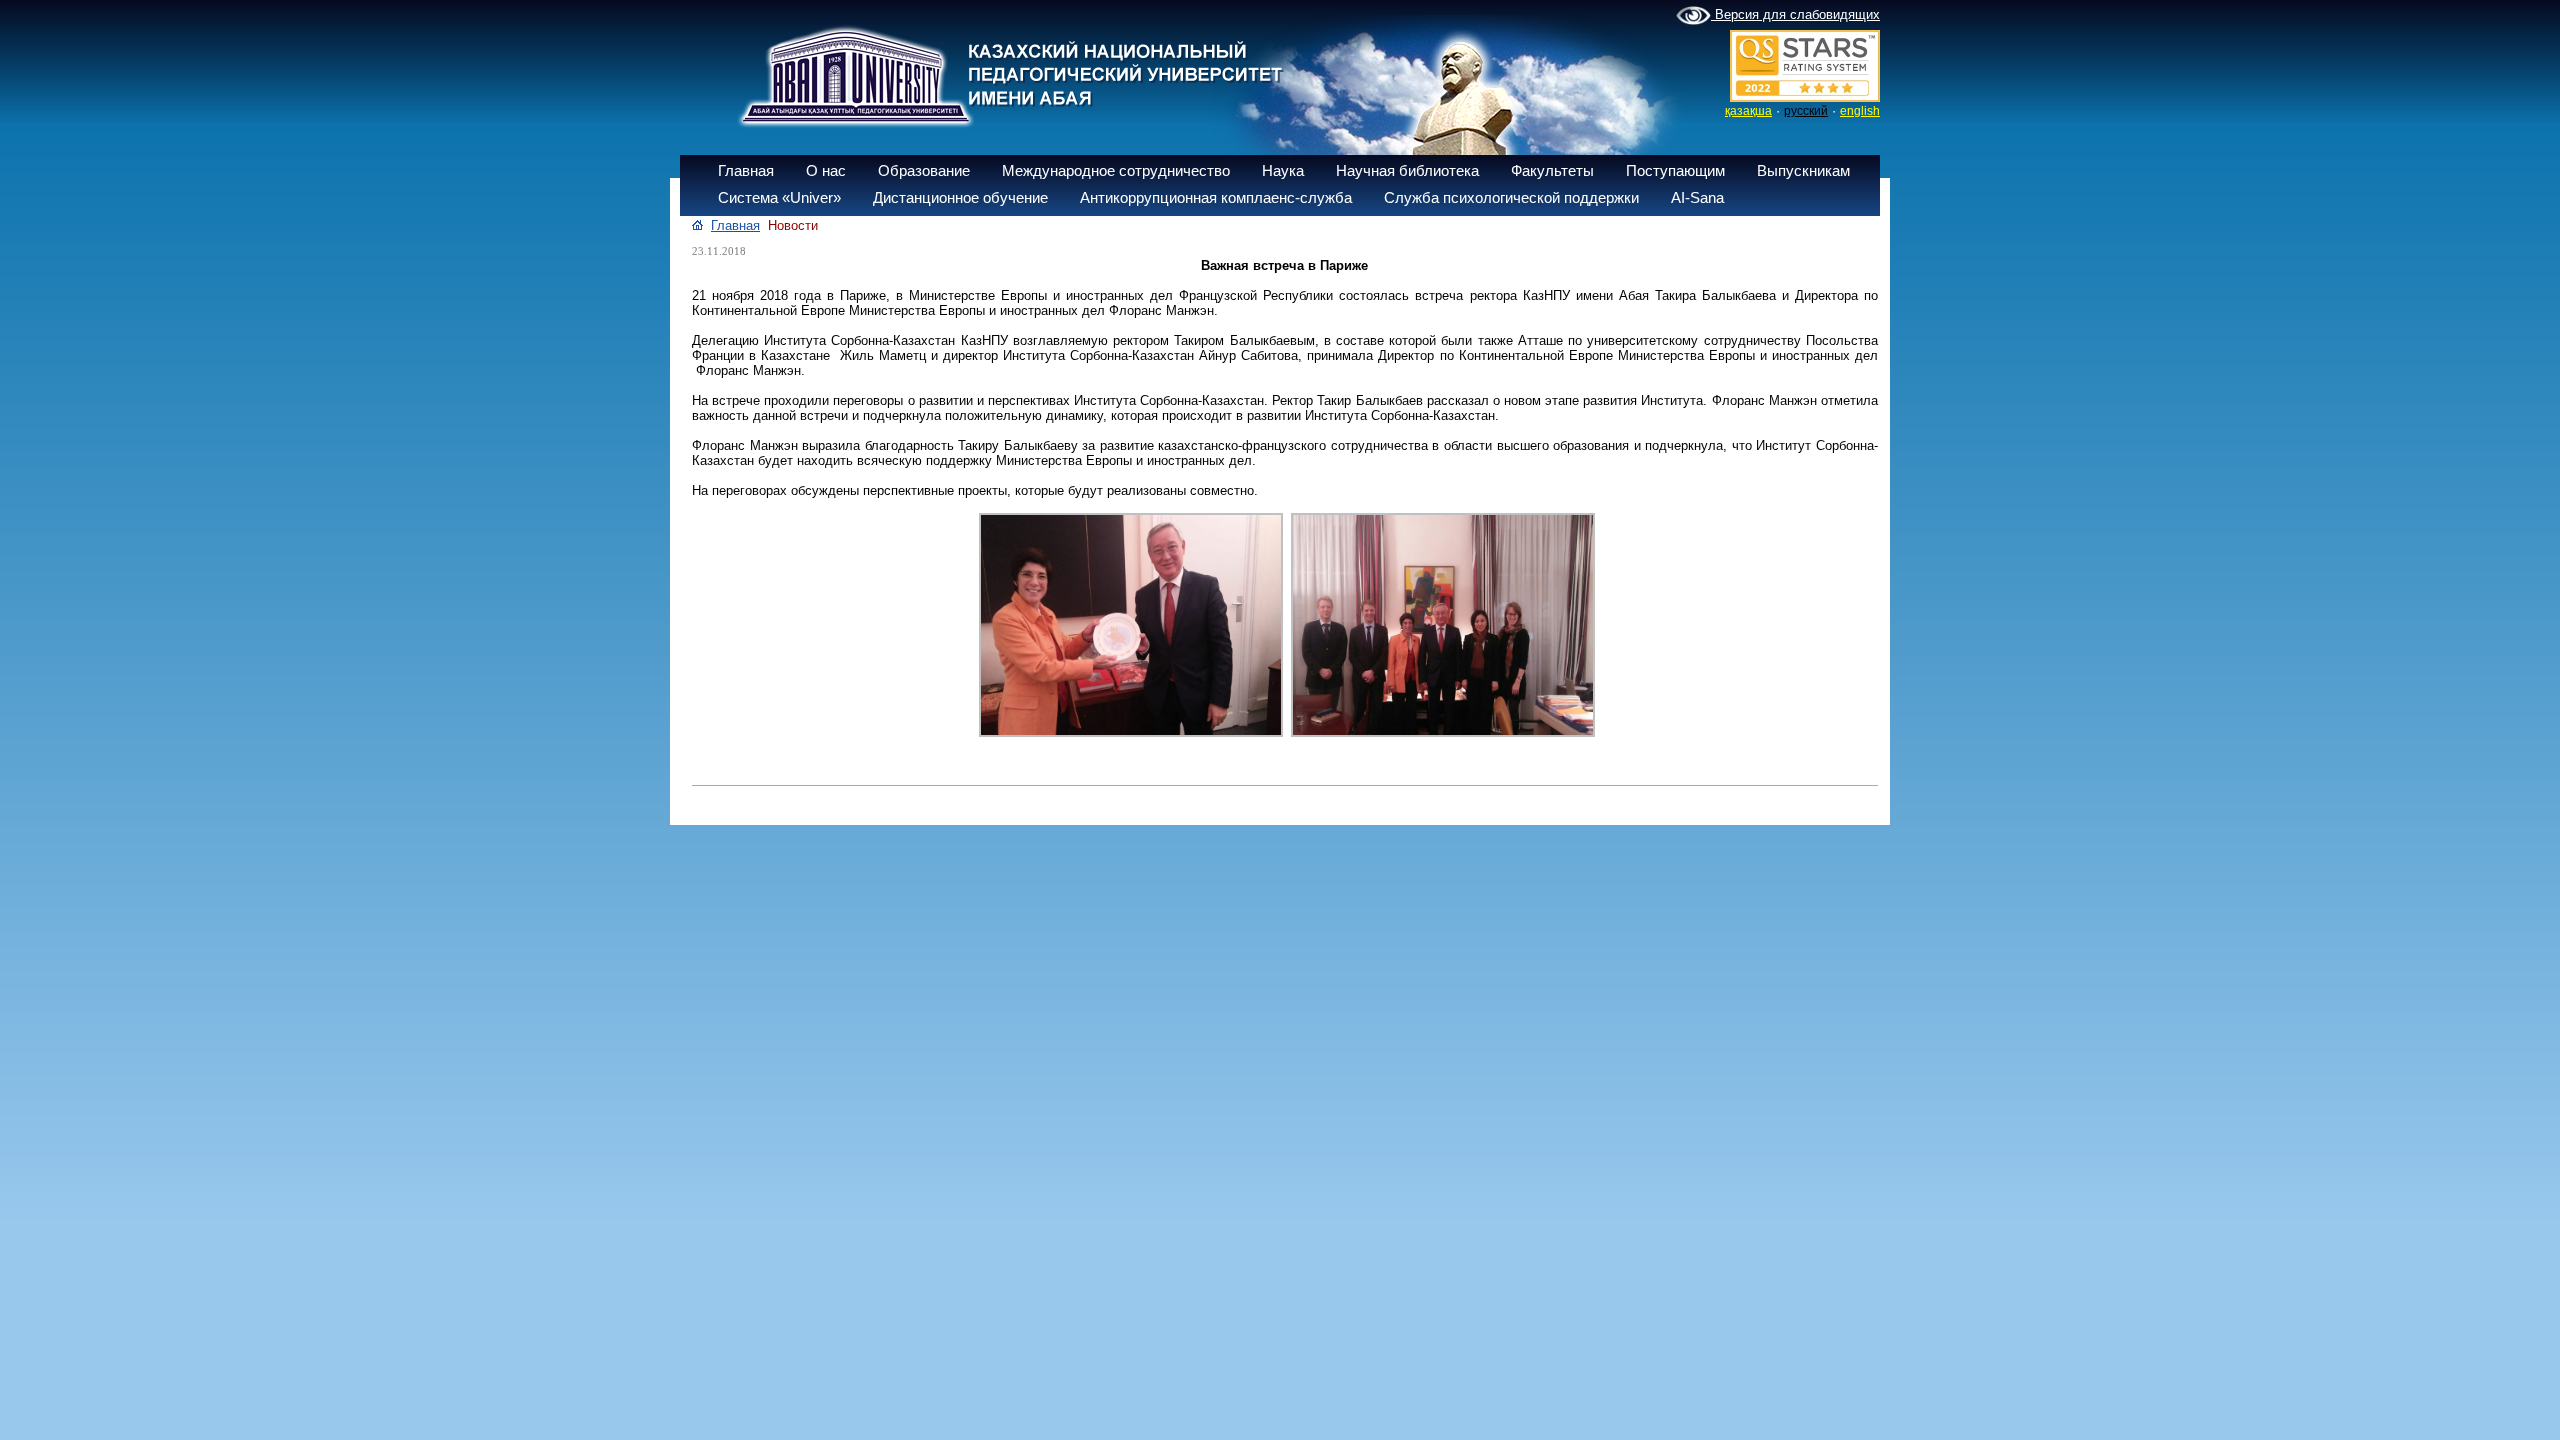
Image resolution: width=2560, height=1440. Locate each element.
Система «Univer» (779, 197)
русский (1806, 111)
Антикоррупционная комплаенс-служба (1216, 197)
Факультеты (1552, 170)
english (1860, 111)
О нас (826, 170)
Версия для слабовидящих (1795, 14)
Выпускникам (1803, 170)
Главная (746, 170)
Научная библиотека (1407, 170)
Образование (924, 170)
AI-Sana (1697, 197)
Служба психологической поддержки (1511, 197)
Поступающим (1675, 170)
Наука (1283, 170)
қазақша (1748, 111)
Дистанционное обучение (960, 197)
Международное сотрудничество (1116, 170)
